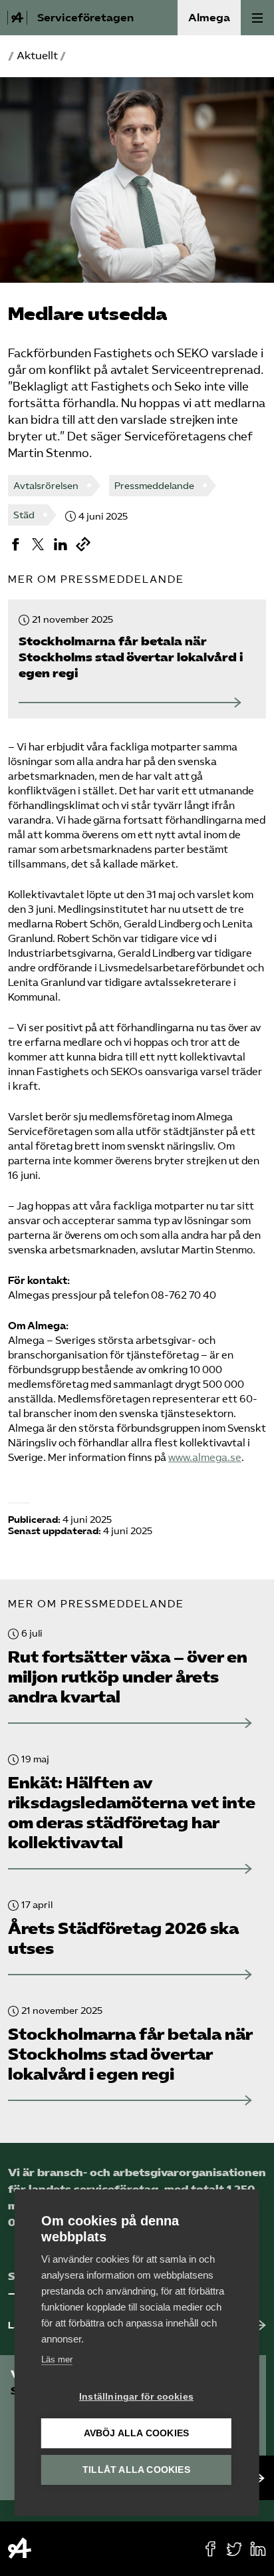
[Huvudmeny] (257, 18)
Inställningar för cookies (136, 2397)
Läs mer (57, 2359)
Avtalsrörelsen (46, 486)
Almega (209, 18)
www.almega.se (205, 1458)
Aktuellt (37, 56)
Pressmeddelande (154, 486)
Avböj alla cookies (137, 2433)
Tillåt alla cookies (136, 2470)
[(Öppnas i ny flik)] (15, 544)
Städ (24, 515)
